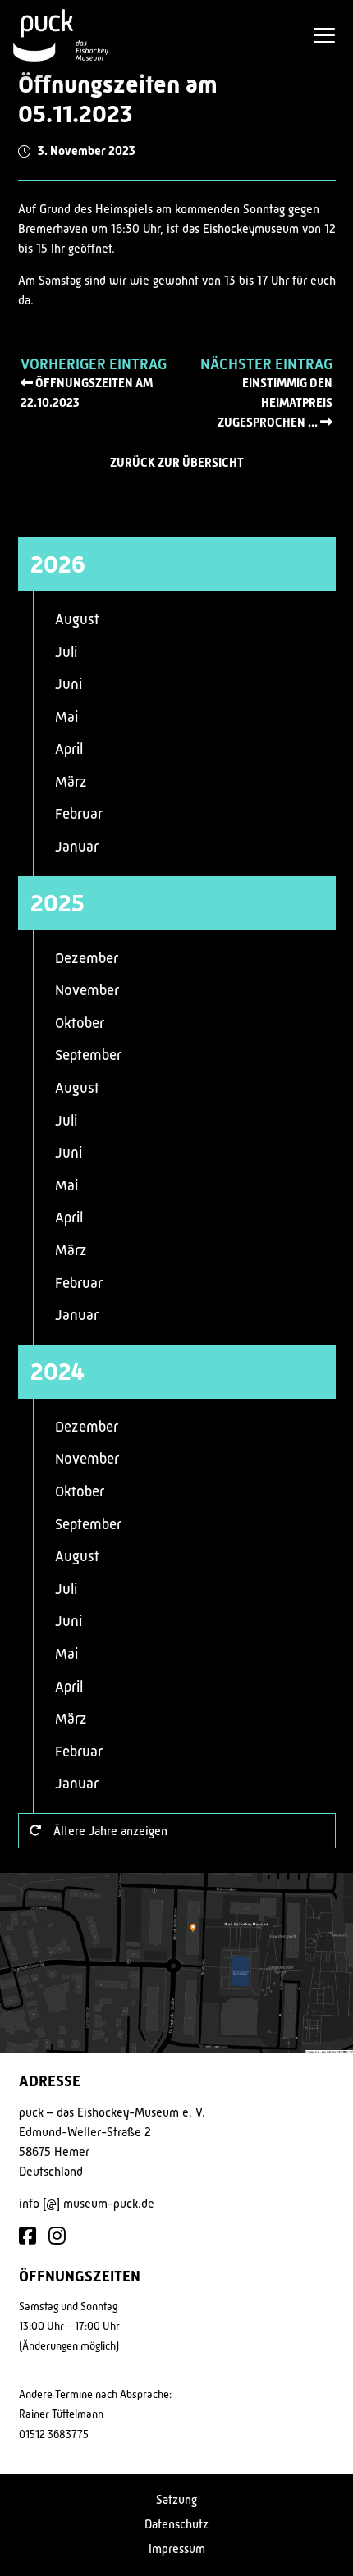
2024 (57, 1372)
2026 (58, 564)
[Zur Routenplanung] (176, 1963)
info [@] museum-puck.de (87, 2203)
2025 (57, 903)
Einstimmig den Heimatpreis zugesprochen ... (275, 403)
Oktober (80, 1023)
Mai (66, 717)
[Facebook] (28, 2237)
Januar (77, 847)
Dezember (87, 958)
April (69, 749)
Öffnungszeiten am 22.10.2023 (87, 393)
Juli (66, 652)
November (87, 990)
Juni (69, 684)
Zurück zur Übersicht (177, 463)
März (71, 782)
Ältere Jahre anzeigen (110, 1831)
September (88, 1055)
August (77, 619)
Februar (79, 814)
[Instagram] (57, 2237)
